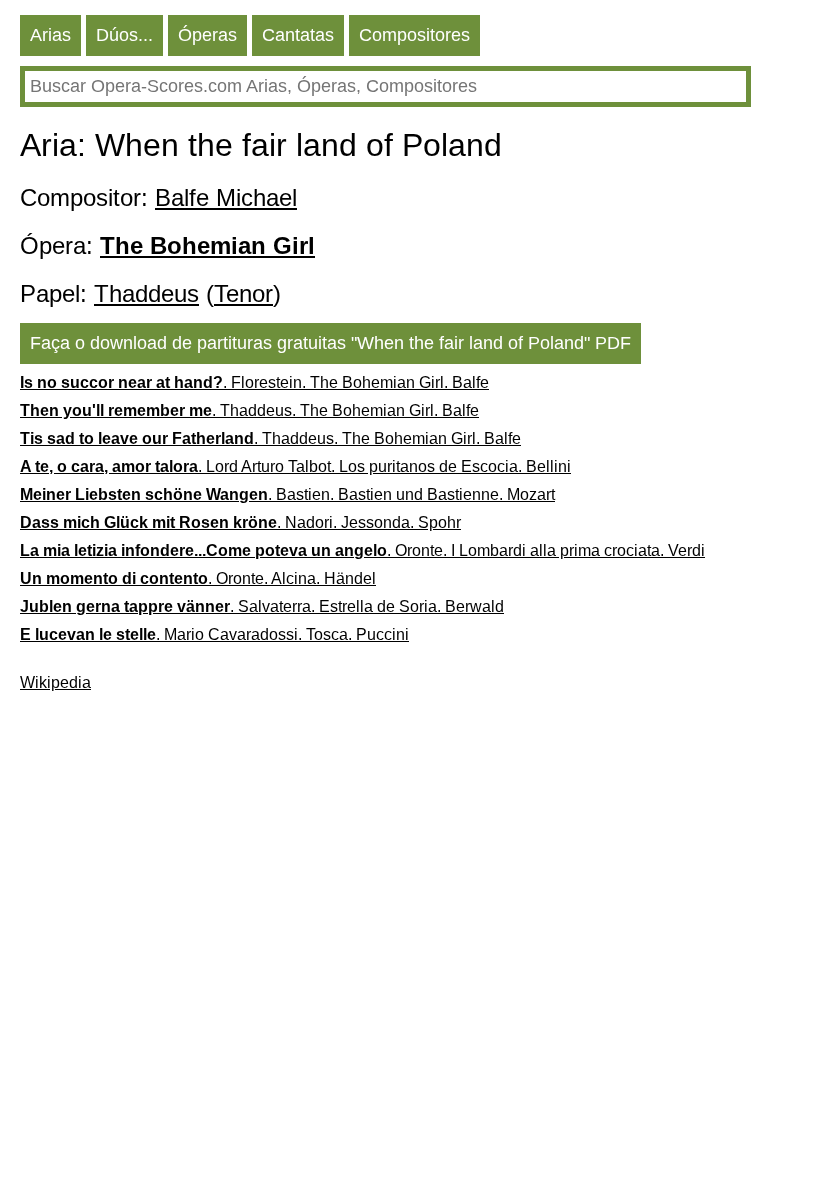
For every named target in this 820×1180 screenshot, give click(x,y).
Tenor (243, 293)
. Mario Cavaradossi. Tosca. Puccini (214, 634)
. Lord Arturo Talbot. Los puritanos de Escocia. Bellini (295, 466)
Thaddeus (146, 293)
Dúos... (124, 35)
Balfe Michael (226, 197)
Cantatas (298, 35)
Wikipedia (55, 682)
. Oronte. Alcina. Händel (198, 578)
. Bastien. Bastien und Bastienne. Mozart (287, 494)
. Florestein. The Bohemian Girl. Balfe (254, 382)
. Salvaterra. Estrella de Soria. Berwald (262, 606)
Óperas (207, 35)
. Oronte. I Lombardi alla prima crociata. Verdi (362, 550)
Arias (50, 35)
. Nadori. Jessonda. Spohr (240, 522)
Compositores (414, 35)
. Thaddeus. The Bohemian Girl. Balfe (249, 410)
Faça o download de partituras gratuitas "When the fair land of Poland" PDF (330, 343)
